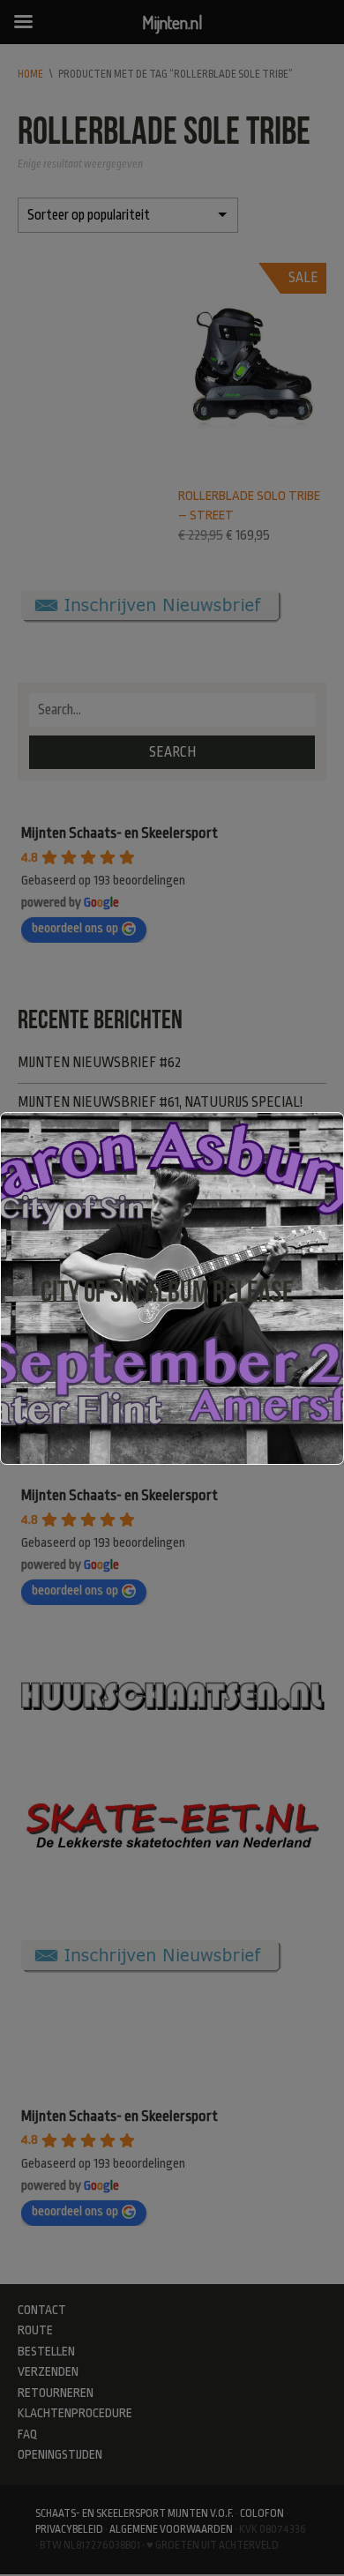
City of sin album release (167, 1292)
